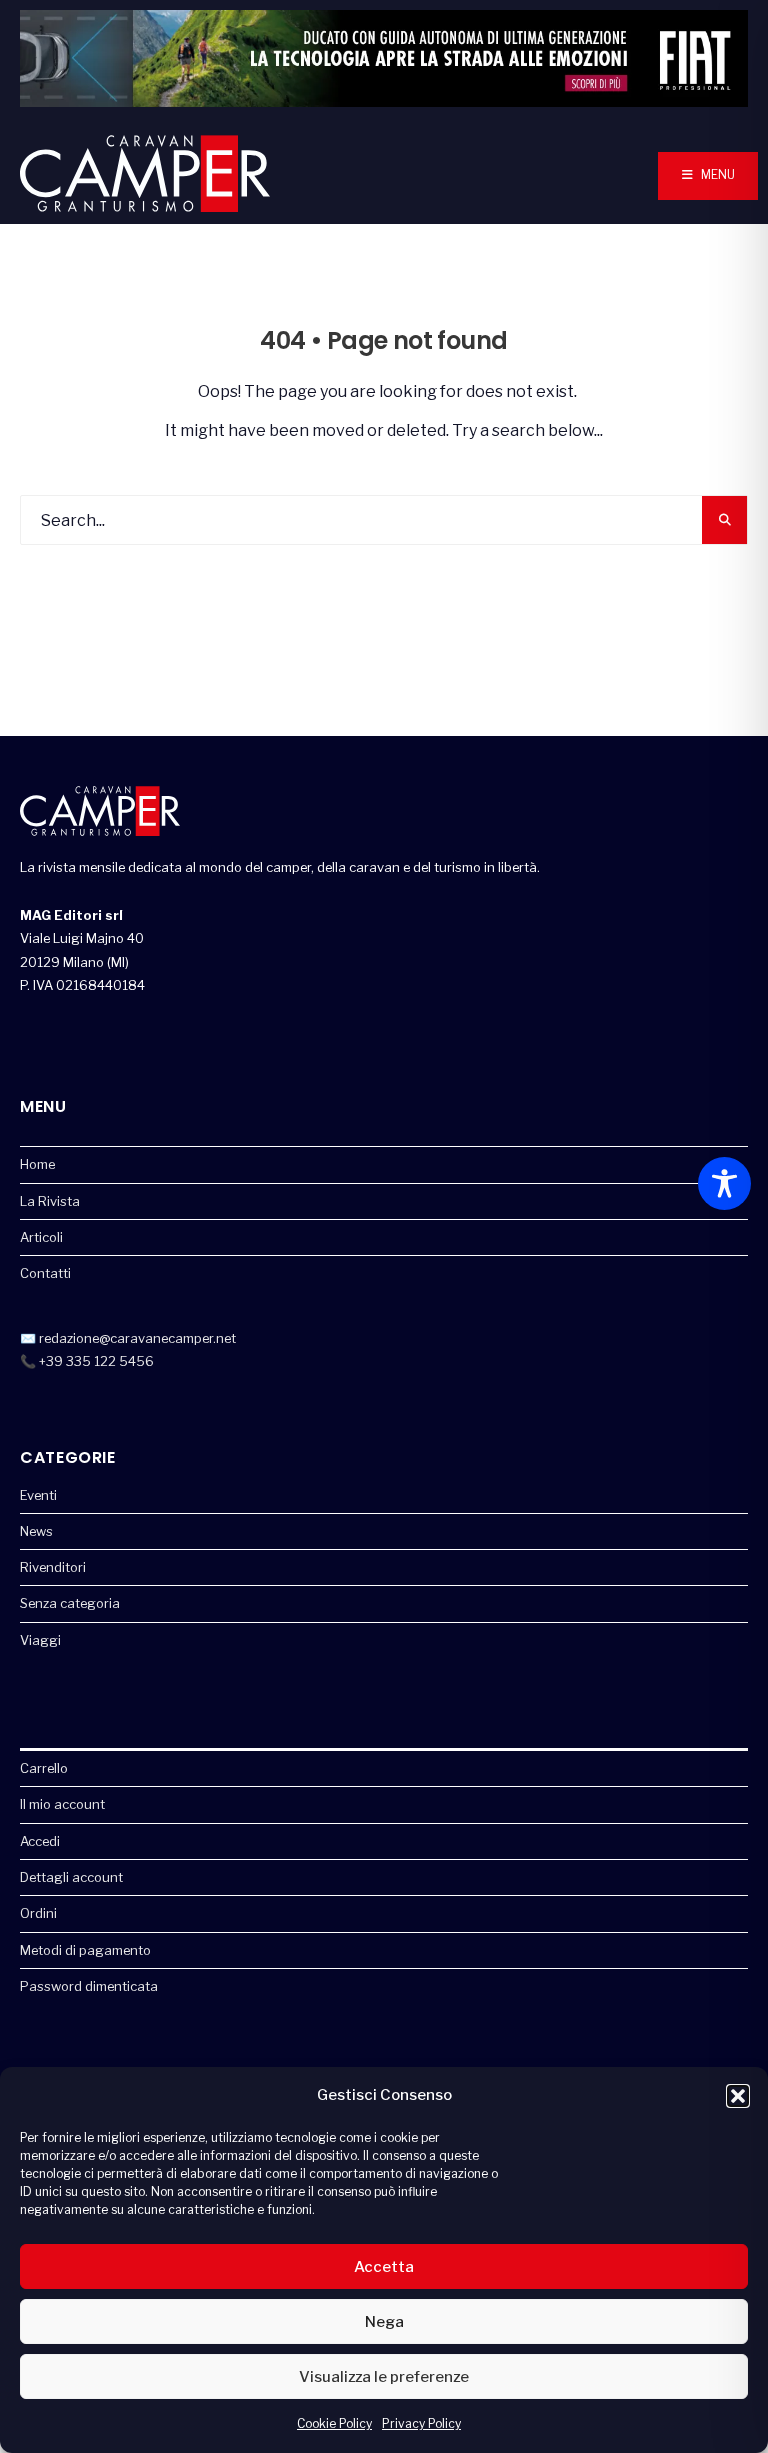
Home (37, 1164)
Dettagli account (71, 1877)
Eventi (38, 1495)
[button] (738, 2096)
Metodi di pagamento (85, 1950)
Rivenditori (53, 1567)
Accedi (40, 1841)
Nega (384, 2322)
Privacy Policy (421, 2423)
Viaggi (40, 1640)
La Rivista (50, 1201)
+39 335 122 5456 (96, 1361)
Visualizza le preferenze (384, 2377)
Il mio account (62, 1804)
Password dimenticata (89, 1986)
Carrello (44, 1768)
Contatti (45, 1273)
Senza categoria (70, 1603)
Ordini (38, 1913)
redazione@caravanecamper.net (137, 1338)
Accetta (384, 2267)
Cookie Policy (334, 2423)
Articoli (41, 1237)
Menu (716, 174)
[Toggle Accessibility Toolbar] (724, 1183)
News (36, 1531)
